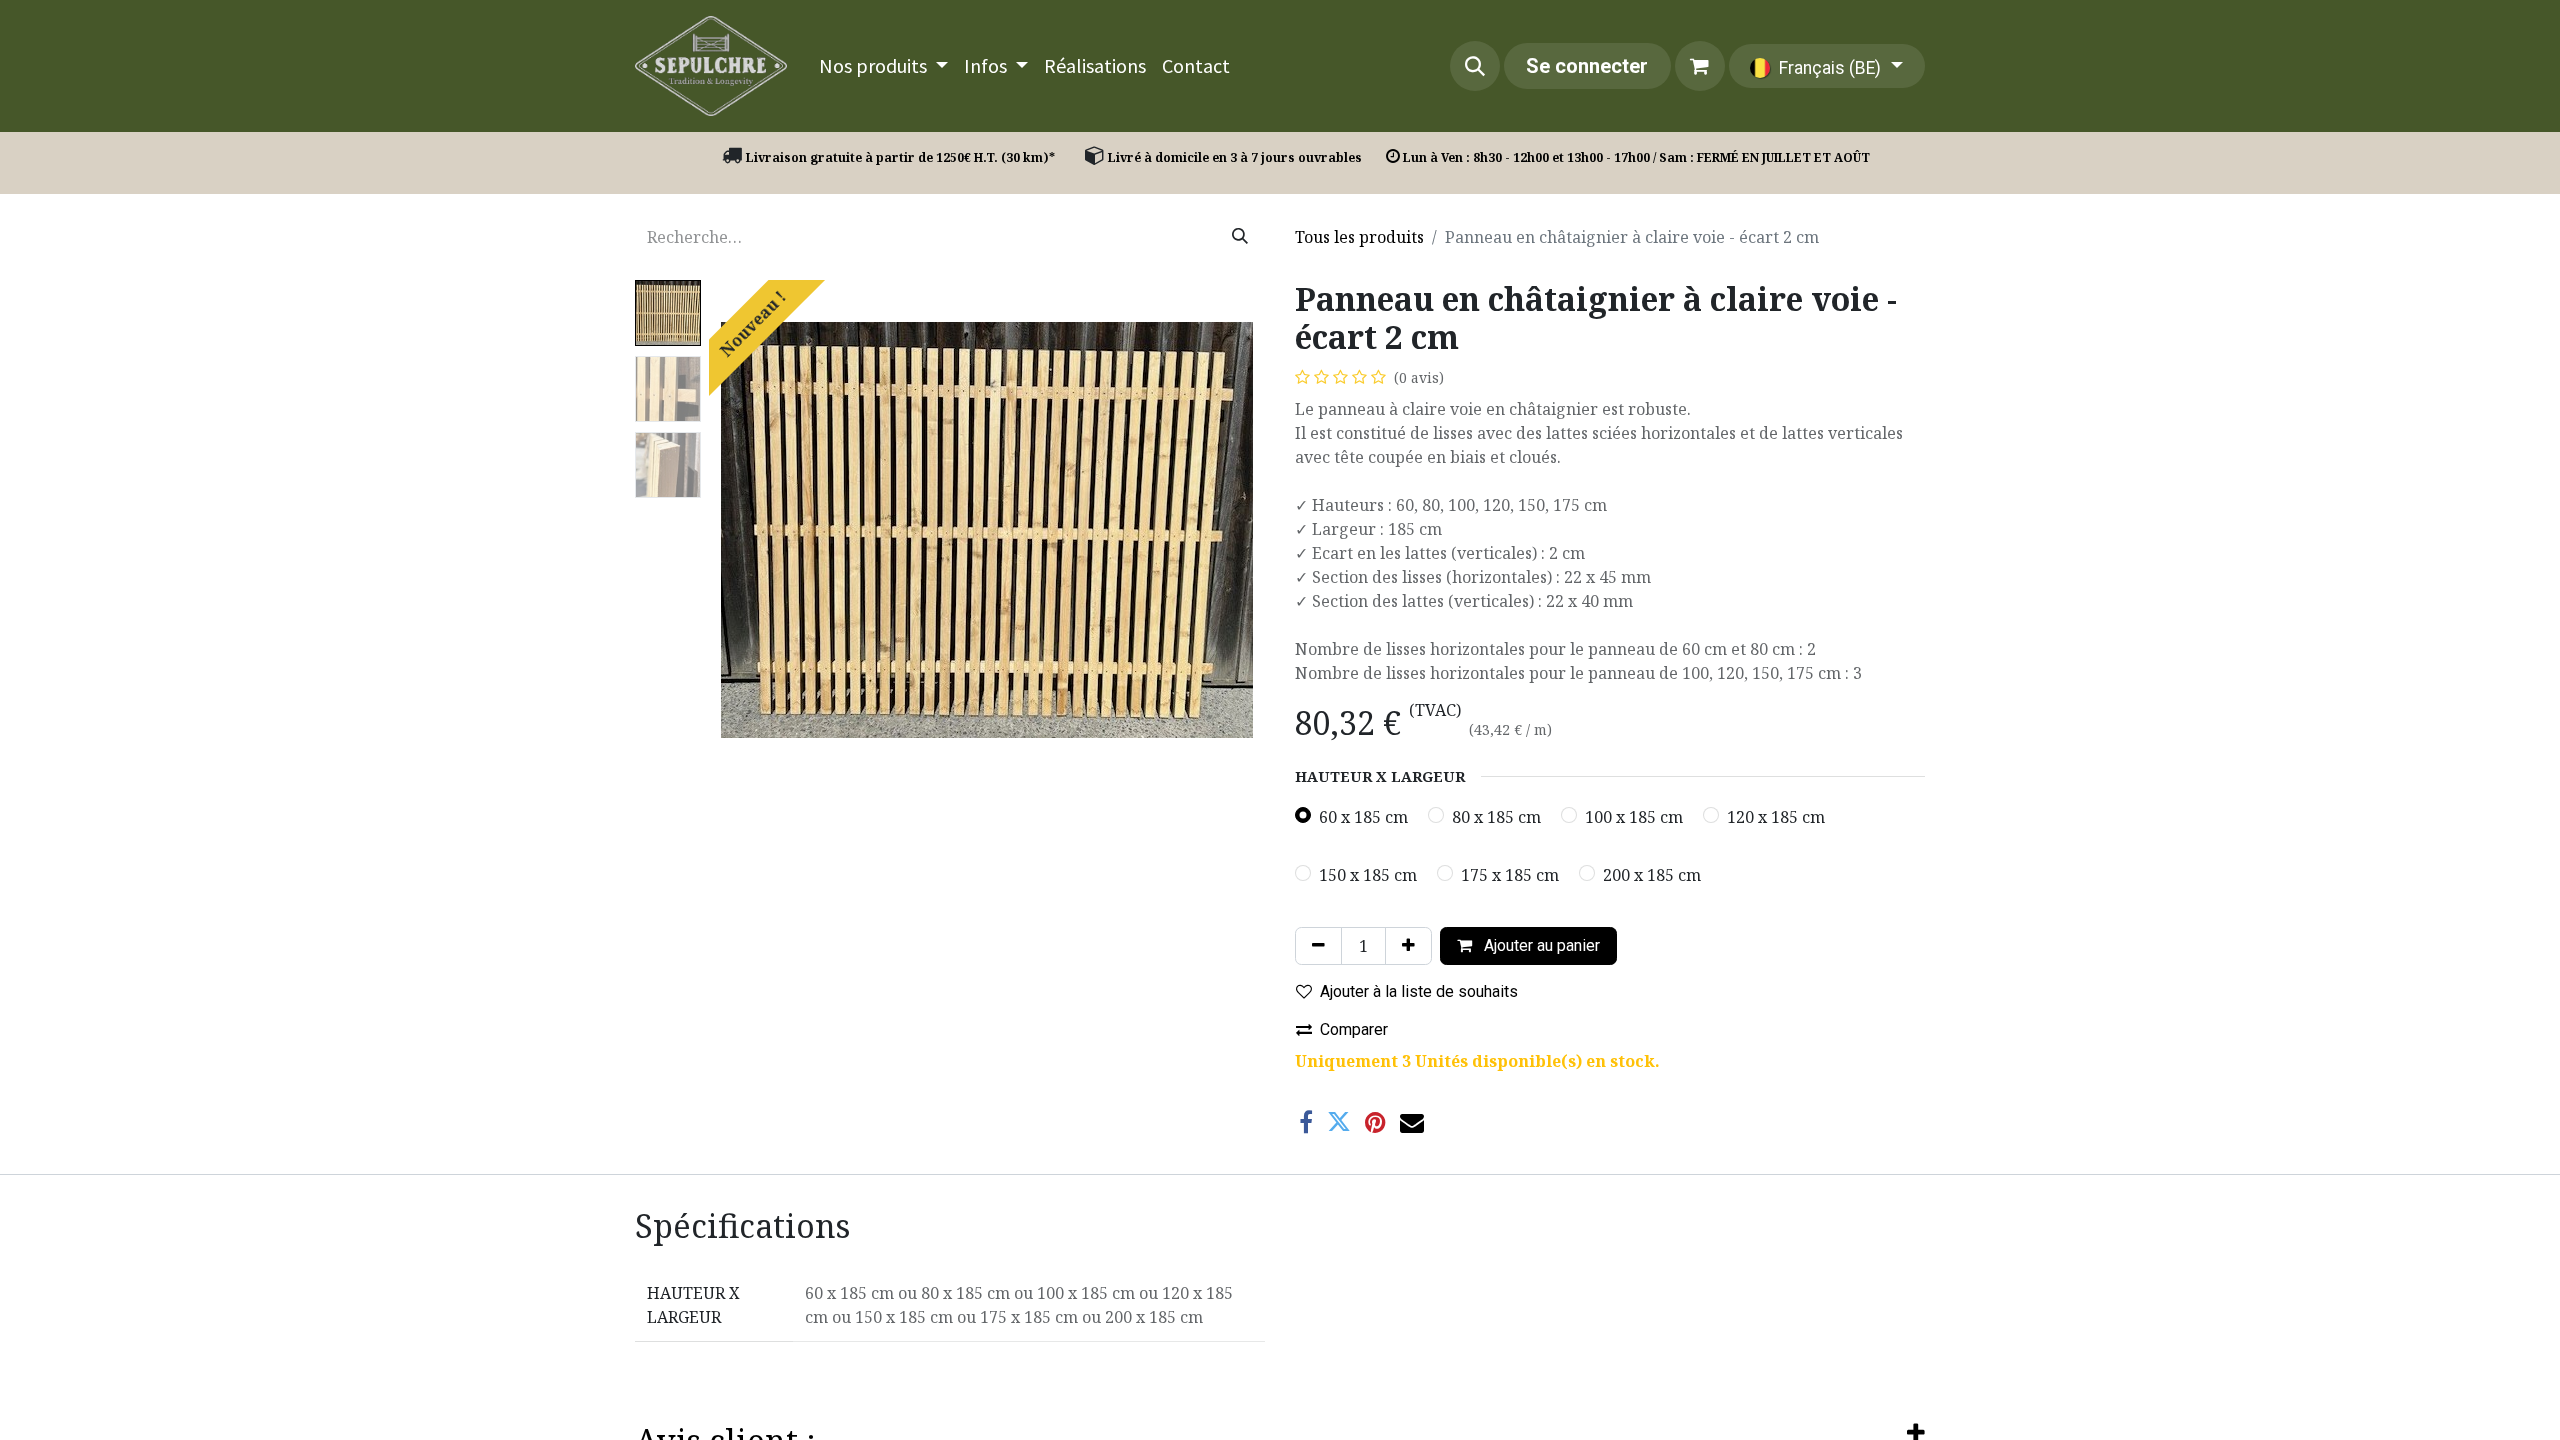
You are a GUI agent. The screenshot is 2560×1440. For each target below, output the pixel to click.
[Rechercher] (1240, 237)
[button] (1475, 66)
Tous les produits (1359, 237)
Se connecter (1587, 66)
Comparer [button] (1354, 1029)
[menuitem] (883, 66)
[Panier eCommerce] (1700, 66)
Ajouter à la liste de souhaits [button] (1419, 991)
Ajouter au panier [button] (1540, 945)
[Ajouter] (1408, 946)
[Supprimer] (1318, 946)
